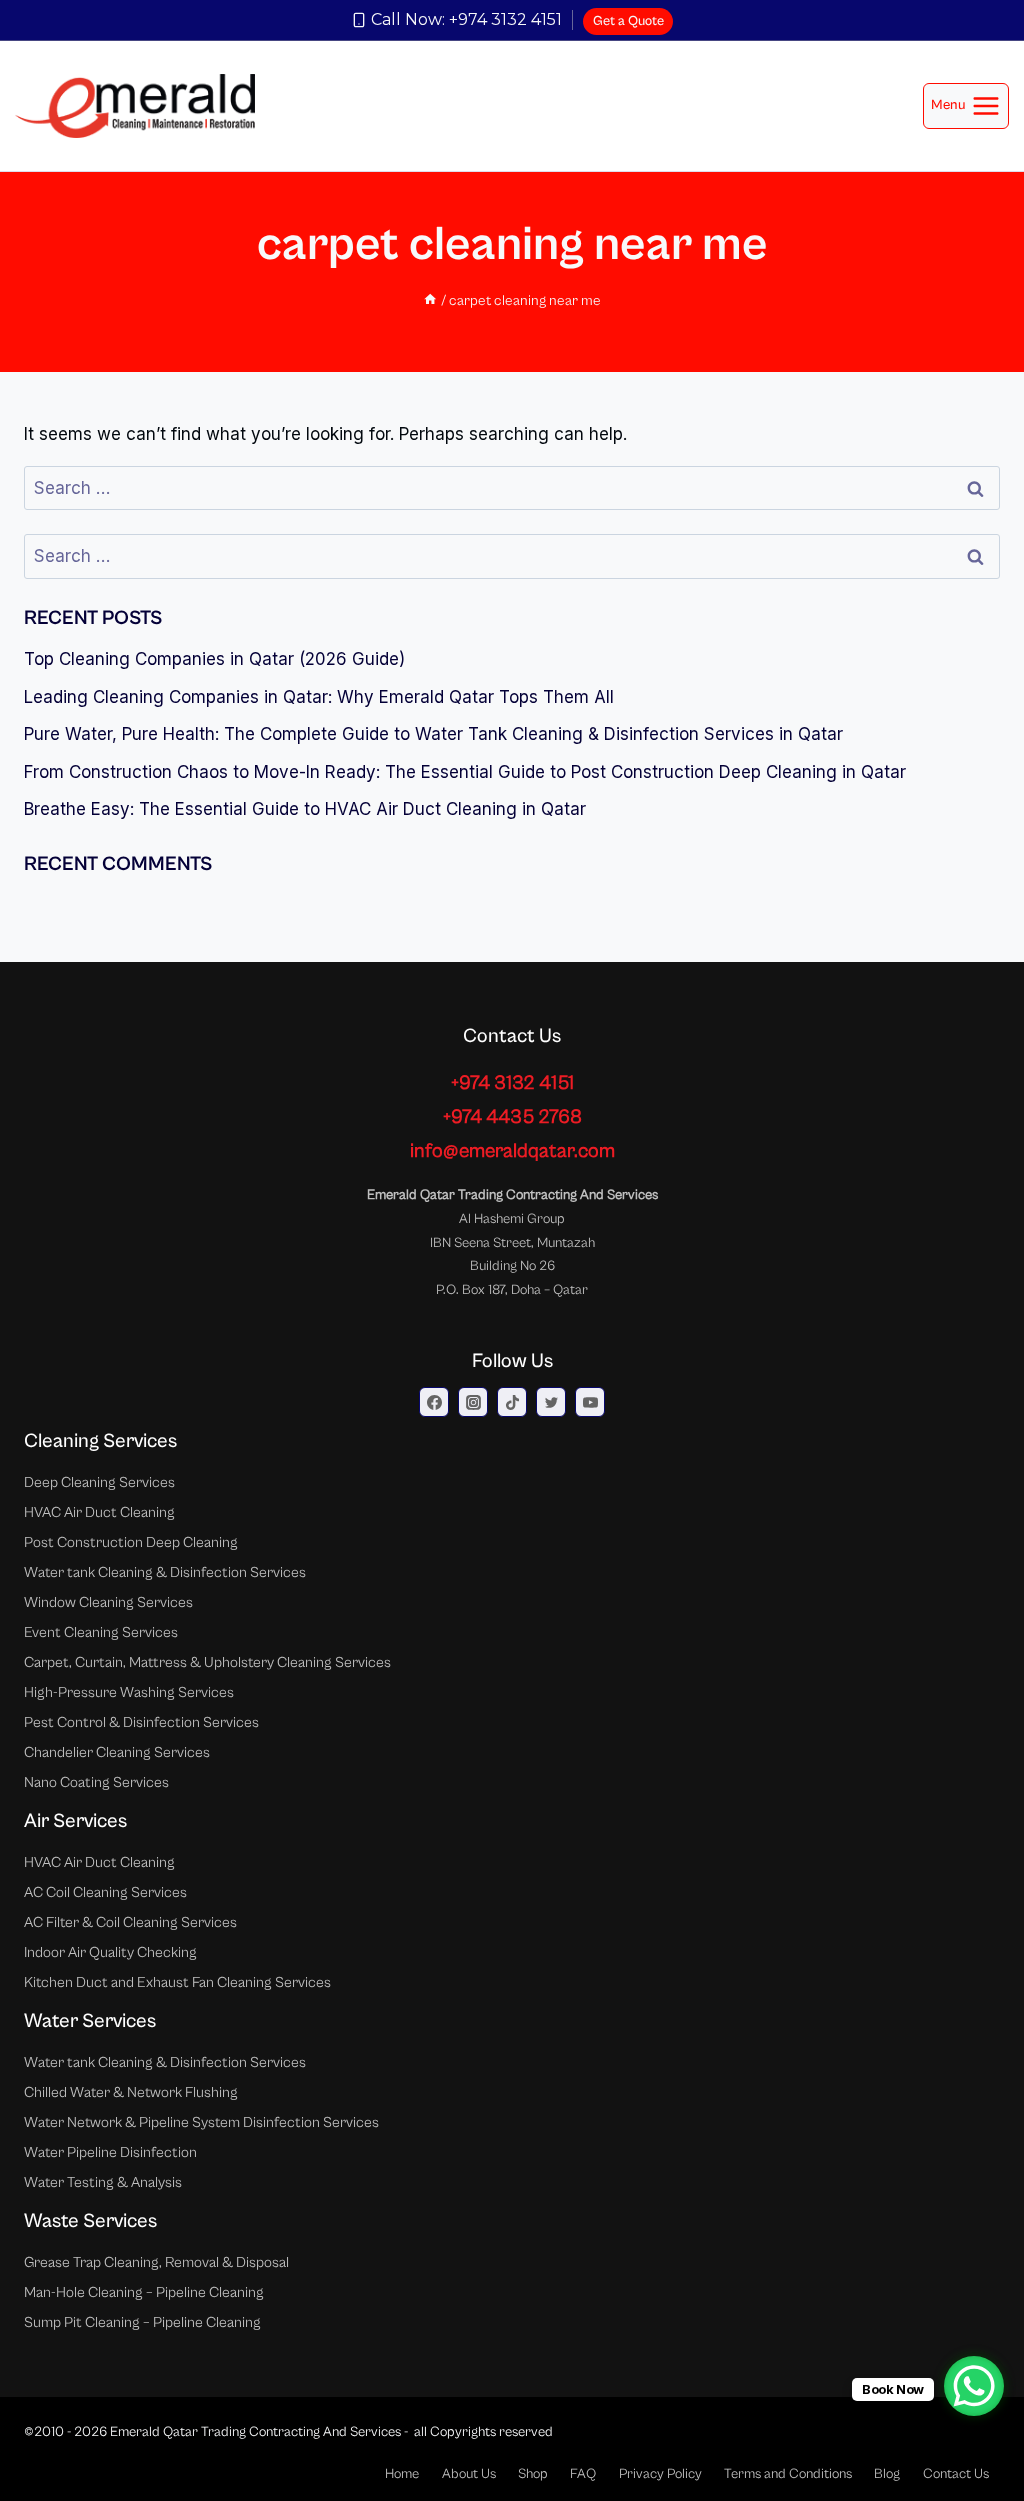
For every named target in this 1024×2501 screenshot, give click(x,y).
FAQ (583, 2474)
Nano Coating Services (96, 1782)
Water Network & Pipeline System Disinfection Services (201, 2122)
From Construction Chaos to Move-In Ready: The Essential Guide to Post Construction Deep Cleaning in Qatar (465, 772)
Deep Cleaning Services (99, 1482)
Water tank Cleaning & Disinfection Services (165, 1572)
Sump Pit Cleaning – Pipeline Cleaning (142, 2322)
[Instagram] (473, 1402)
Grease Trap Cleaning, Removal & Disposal (156, 2262)
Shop (533, 2474)
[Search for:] (512, 488)
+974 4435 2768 (512, 1117)
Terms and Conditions (788, 2474)
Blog (887, 2474)
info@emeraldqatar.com (512, 1151)
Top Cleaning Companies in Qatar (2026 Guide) (214, 659)
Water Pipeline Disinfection (110, 2152)
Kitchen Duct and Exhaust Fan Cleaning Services (177, 1982)
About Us (469, 2474)
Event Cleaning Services (101, 1632)
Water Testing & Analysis (103, 2182)
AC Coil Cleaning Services (105, 1892)
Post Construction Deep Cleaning (131, 1542)
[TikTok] (512, 1402)
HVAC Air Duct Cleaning (99, 1512)
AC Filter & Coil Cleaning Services (130, 1922)
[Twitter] (551, 1402)
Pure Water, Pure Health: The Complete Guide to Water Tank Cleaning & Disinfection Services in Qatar (433, 734)
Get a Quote (628, 21)
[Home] (430, 300)
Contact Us (956, 2474)
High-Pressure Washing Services (129, 1692)
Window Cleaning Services (108, 1602)
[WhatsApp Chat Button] (974, 2386)
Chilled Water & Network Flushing (131, 2092)
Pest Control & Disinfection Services (141, 1722)
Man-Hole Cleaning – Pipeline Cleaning (144, 2292)
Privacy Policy (660, 2474)
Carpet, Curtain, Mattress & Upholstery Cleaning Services (207, 1662)
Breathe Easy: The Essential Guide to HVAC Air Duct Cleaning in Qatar (305, 809)
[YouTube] (590, 1402)
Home (402, 2474)
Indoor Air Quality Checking (110, 1952)
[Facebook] (434, 1402)
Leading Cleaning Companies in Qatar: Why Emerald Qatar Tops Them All (319, 697)
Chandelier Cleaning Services (117, 1752)
